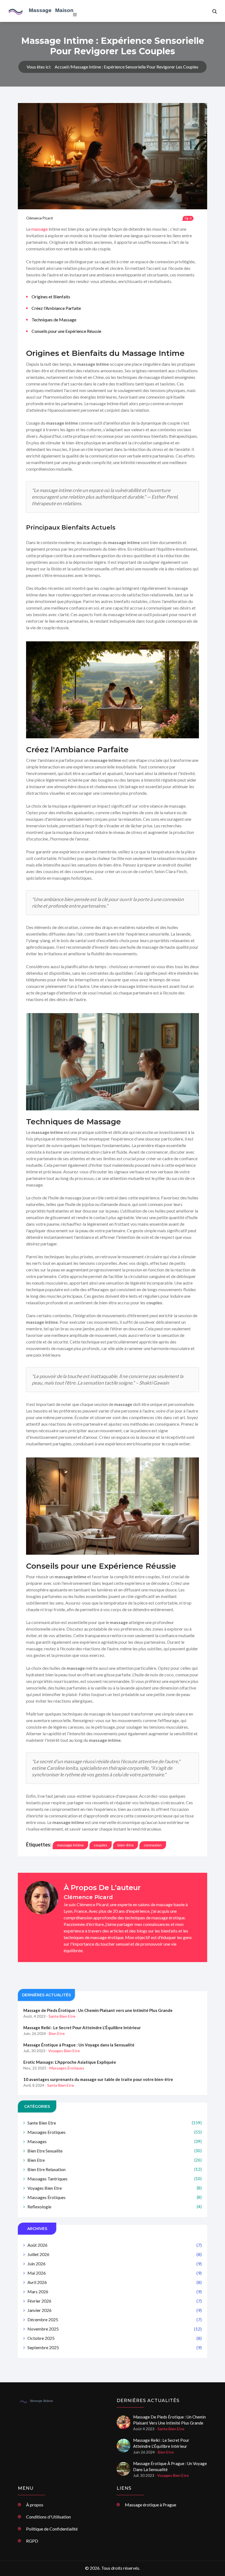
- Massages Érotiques (66, 2068)
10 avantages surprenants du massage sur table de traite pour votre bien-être (98, 2079)
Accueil (62, 67)
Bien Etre (115, 2160)
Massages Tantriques (115, 2179)
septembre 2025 (115, 2347)
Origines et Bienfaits (51, 297)
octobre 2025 (115, 2338)
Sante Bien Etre (115, 2123)
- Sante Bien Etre (61, 2016)
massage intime (70, 1845)
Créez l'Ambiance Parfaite (56, 308)
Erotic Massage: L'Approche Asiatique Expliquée (70, 2062)
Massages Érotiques (115, 2197)
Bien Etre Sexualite (115, 2151)
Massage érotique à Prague (151, 2505)
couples (101, 1845)
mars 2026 (115, 2291)
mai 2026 (115, 2273)
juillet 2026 (115, 2254)
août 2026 (115, 2245)
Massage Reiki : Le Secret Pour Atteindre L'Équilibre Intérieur (82, 2028)
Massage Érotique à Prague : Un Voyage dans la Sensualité (79, 2045)
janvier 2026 (115, 2310)
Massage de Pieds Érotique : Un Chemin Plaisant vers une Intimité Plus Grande (98, 2010)
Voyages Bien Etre (115, 2188)
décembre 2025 (115, 2319)
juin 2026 (115, 2264)
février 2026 (115, 2301)
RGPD (32, 2541)
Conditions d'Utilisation (48, 2517)
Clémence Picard (39, 218)
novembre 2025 (115, 2329)
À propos (35, 2505)
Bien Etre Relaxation (115, 2169)
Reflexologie (115, 2207)
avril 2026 (115, 2282)
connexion (153, 1845)
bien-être (126, 1845)
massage (40, 229)
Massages (115, 2141)
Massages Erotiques (115, 2132)
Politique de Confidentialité (52, 2529)
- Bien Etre (56, 2033)
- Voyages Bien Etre (63, 2051)
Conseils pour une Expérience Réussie (66, 331)
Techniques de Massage (54, 320)
